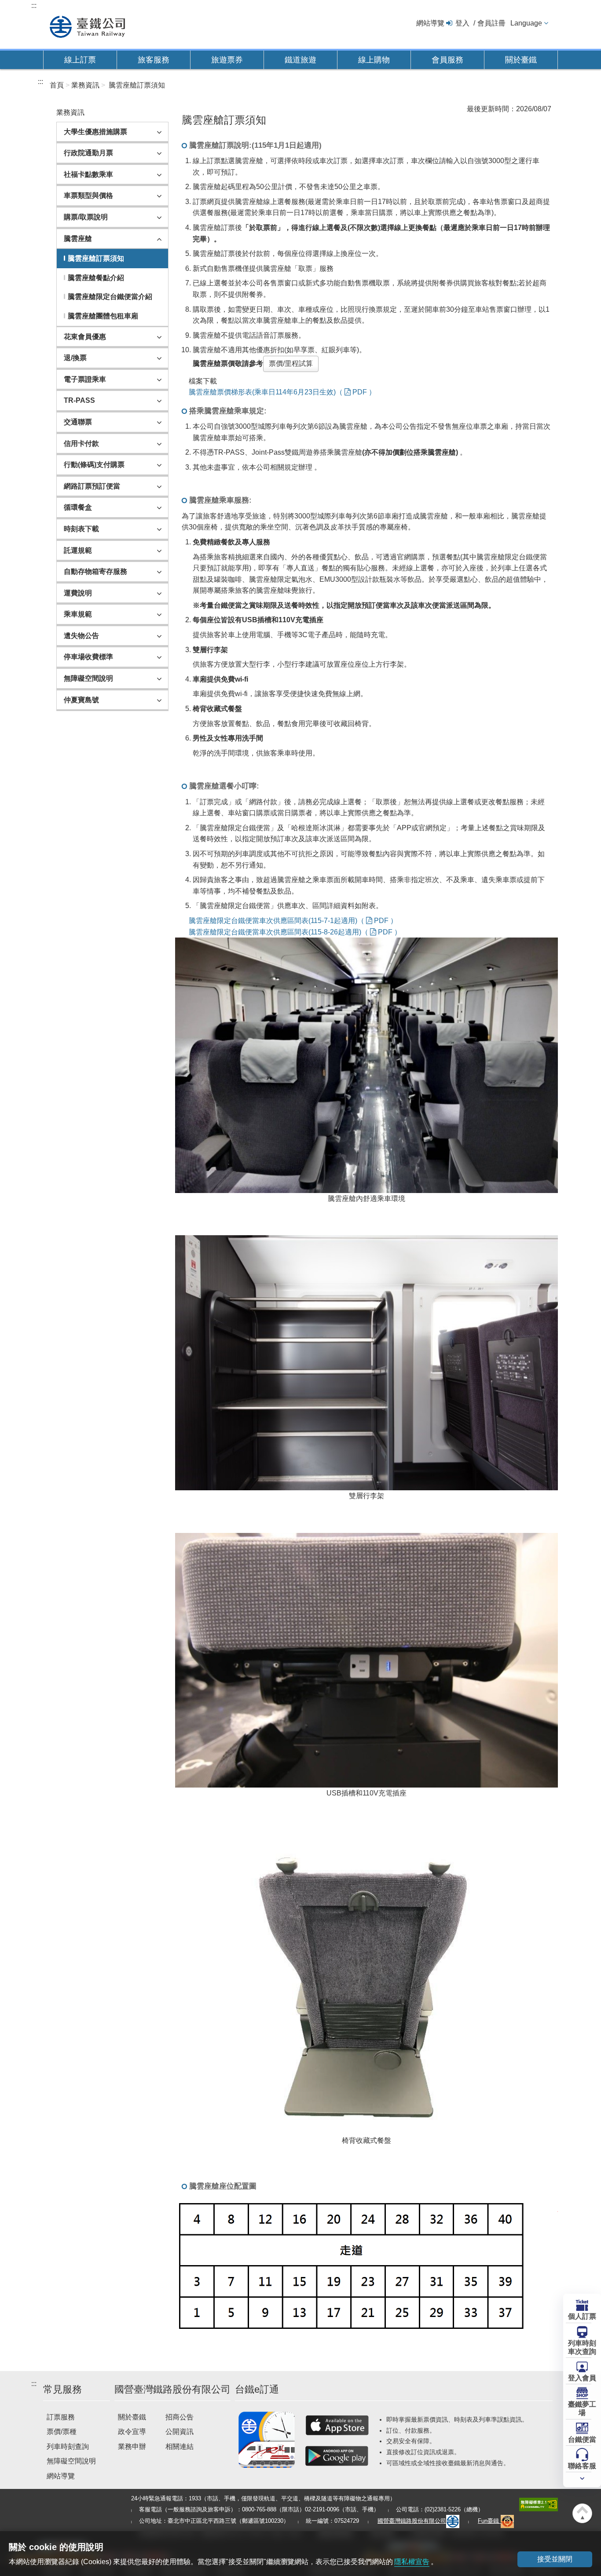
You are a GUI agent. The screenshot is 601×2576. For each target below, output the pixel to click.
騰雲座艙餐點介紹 (96, 278)
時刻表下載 (81, 529)
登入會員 (582, 2378)
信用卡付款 (81, 443)
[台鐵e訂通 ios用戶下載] (337, 2425)
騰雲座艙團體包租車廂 (103, 316)
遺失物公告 (81, 636)
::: (34, 5)
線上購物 (374, 60)
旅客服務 (154, 60)
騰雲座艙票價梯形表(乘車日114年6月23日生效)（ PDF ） (282, 392)
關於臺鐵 (521, 60)
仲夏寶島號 (81, 700)
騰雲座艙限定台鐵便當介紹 (110, 297)
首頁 (57, 85)
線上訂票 (80, 60)
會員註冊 (491, 23)
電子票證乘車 (85, 379)
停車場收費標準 (88, 657)
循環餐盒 (78, 507)
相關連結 (180, 2446)
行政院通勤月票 (88, 153)
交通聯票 (78, 422)
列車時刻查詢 (68, 2446)
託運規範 (78, 550)
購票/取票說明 (86, 217)
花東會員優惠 (85, 337)
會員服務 (447, 60)
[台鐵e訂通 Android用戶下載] (337, 2456)
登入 (462, 23)
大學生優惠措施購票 (95, 132)
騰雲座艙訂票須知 (137, 85)
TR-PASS (79, 400)
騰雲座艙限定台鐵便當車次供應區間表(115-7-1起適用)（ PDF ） (293, 921)
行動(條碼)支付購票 (94, 465)
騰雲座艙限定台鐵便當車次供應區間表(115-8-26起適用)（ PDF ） (295, 932)
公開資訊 (180, 2432)
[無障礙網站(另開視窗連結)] (539, 2504)
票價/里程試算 (291, 363)
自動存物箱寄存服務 (95, 571)
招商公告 (180, 2417)
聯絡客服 (582, 2466)
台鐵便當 (582, 2439)
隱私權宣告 (412, 2562)
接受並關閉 (555, 2559)
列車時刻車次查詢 (582, 2347)
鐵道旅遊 (300, 60)
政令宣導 (132, 2432)
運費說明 (78, 593)
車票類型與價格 (88, 195)
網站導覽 (430, 23)
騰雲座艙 (78, 239)
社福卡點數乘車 (88, 174)
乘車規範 (78, 614)
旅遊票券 (227, 60)
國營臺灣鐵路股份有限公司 (412, 2521)
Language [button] (526, 23)
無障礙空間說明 (88, 678)
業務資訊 (85, 85)
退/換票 (75, 358)
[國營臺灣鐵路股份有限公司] (87, 26)
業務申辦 (132, 2446)
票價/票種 (62, 2432)
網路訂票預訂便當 (92, 486)
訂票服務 (61, 2417)
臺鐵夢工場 (582, 2408)
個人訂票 (582, 2316)
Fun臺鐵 (489, 2521)
